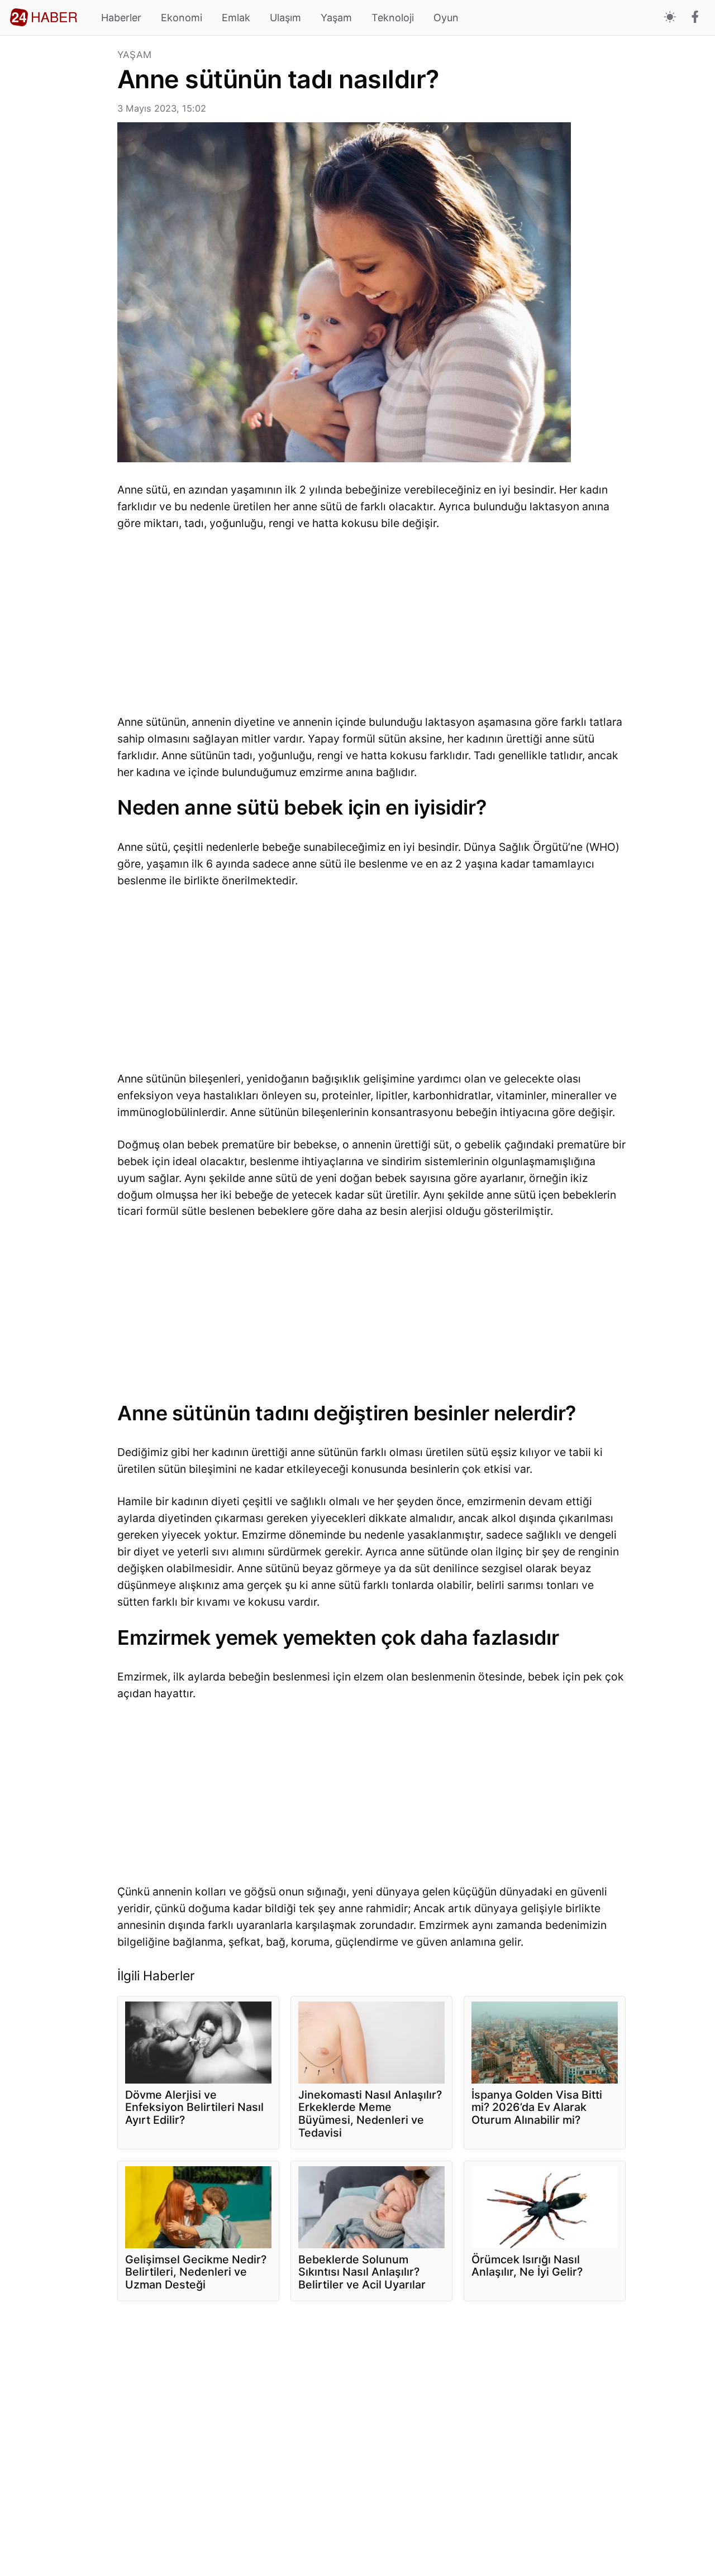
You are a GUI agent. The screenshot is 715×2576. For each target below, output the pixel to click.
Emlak (236, 18)
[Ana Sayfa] (44, 17)
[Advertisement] (59, 218)
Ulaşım (285, 18)
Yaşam (336, 18)
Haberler (121, 18)
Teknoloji (393, 18)
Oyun (446, 18)
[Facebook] (695, 18)
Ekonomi (182, 18)
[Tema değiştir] (670, 18)
